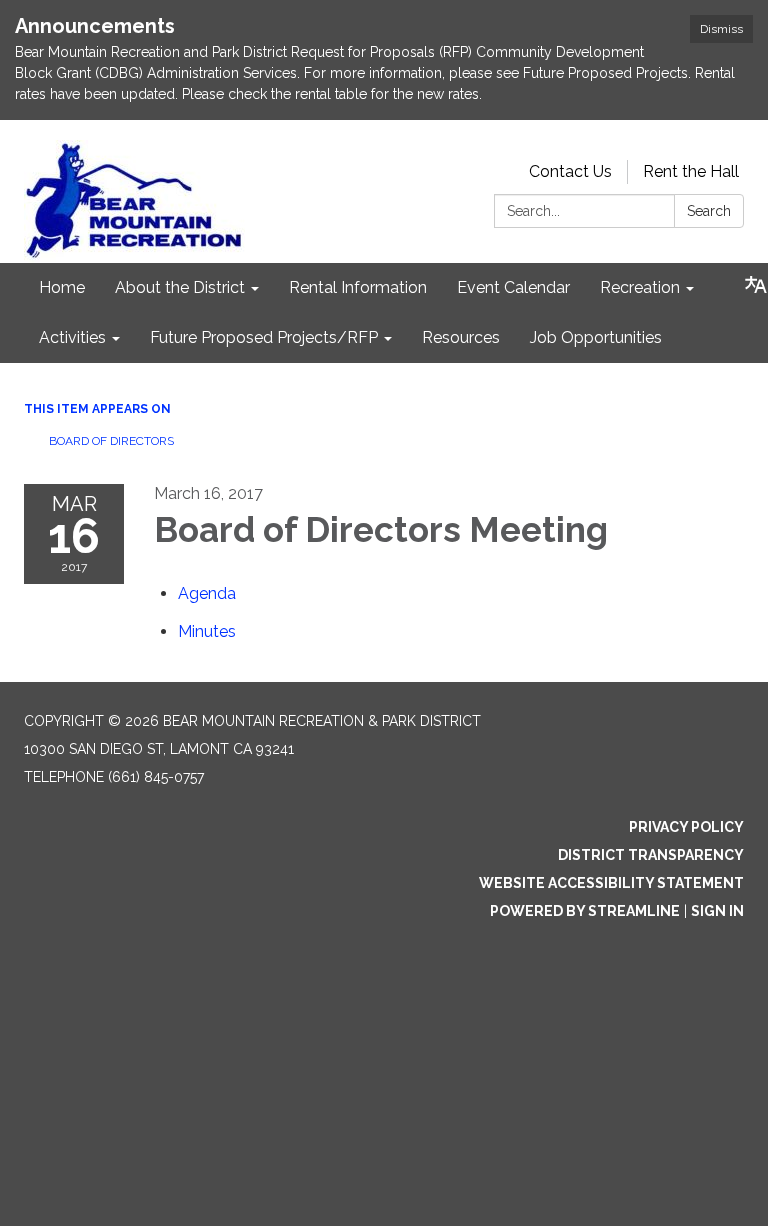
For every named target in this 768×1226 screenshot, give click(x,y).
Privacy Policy (686, 827)
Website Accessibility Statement (611, 883)
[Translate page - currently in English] (756, 285)
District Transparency (651, 855)
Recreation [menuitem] (640, 287)
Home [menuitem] (62, 287)
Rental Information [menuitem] (358, 287)
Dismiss (721, 29)
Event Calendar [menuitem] (513, 287)
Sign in (717, 911)
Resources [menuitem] (461, 337)
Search (709, 211)
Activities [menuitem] (72, 337)
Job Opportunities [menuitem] (596, 337)
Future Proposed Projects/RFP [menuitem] (264, 337)
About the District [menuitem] (180, 287)
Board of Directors (111, 441)
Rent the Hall (691, 171)
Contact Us (570, 171)
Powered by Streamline (585, 911)
